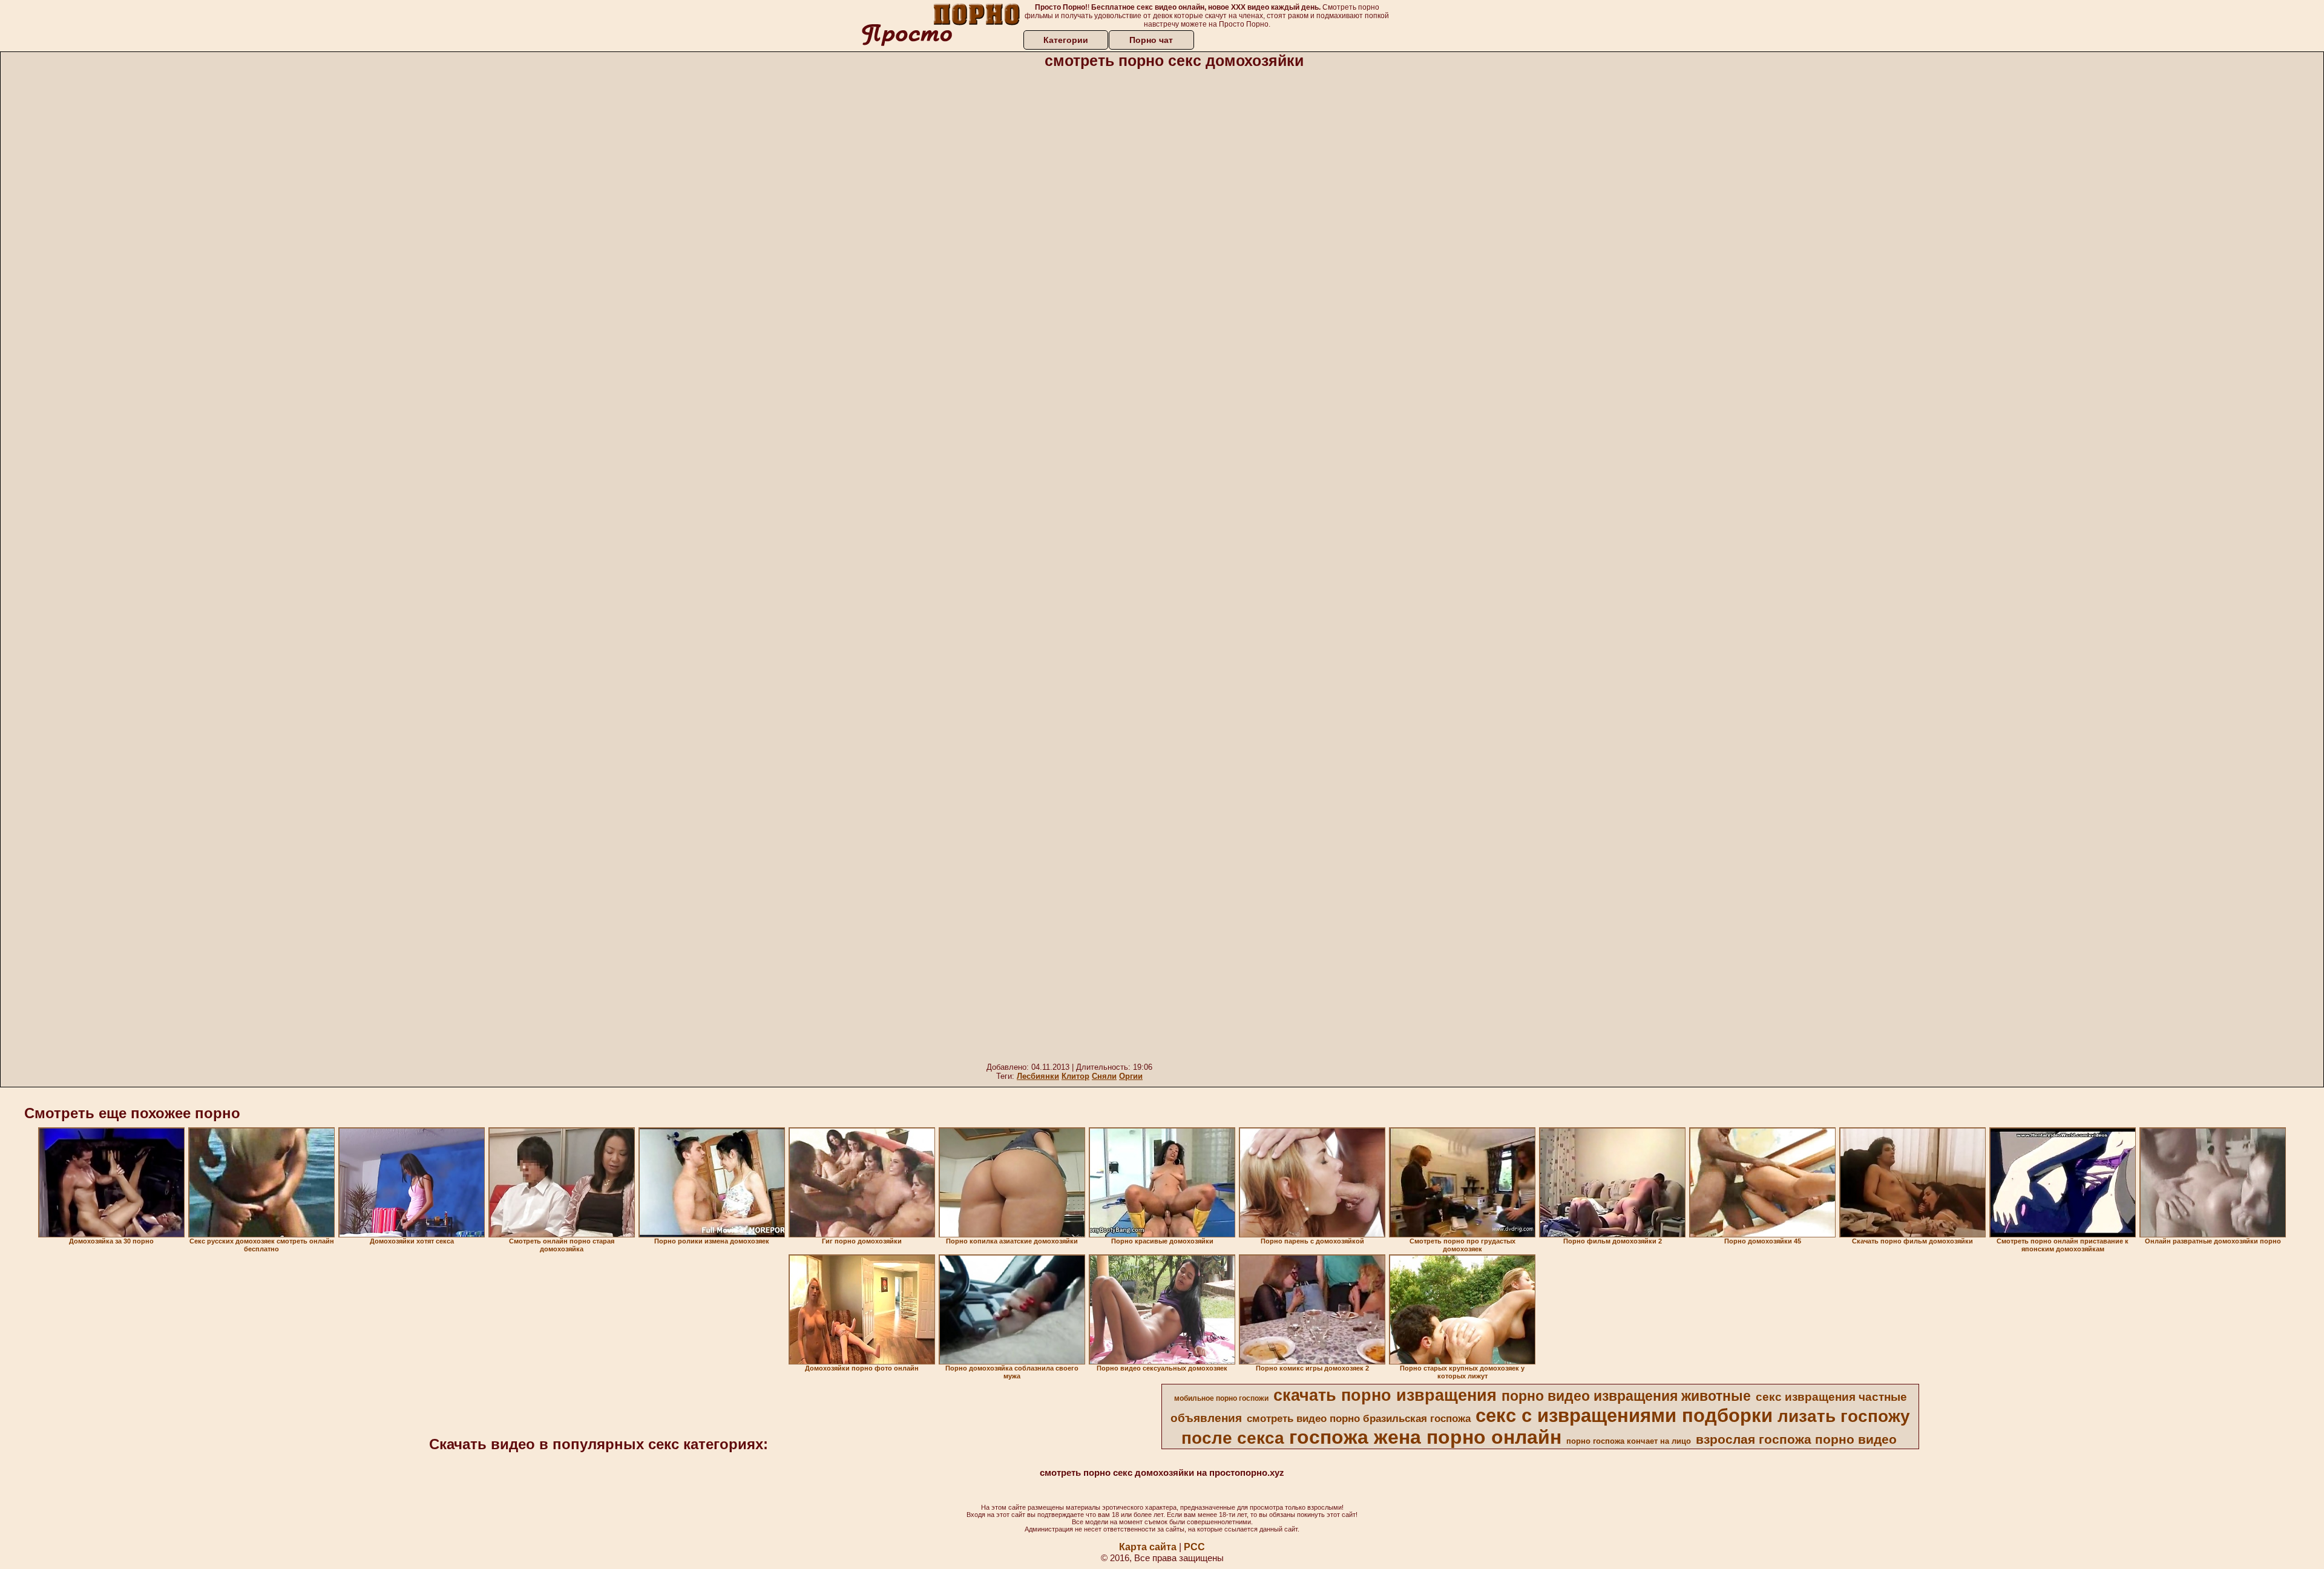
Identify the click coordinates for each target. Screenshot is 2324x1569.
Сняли (1104, 1076)
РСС (1194, 1547)
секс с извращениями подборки (1624, 1415)
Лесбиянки (1038, 1076)
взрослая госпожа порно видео (1796, 1440)
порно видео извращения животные (1626, 1396)
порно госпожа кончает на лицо (1629, 1441)
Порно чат (1151, 40)
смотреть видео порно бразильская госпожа (1359, 1418)
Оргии (1131, 1076)
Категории (1066, 40)
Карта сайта (1148, 1547)
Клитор (1075, 1076)
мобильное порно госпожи (1221, 1398)
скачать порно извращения (1385, 1395)
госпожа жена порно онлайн (1425, 1437)
